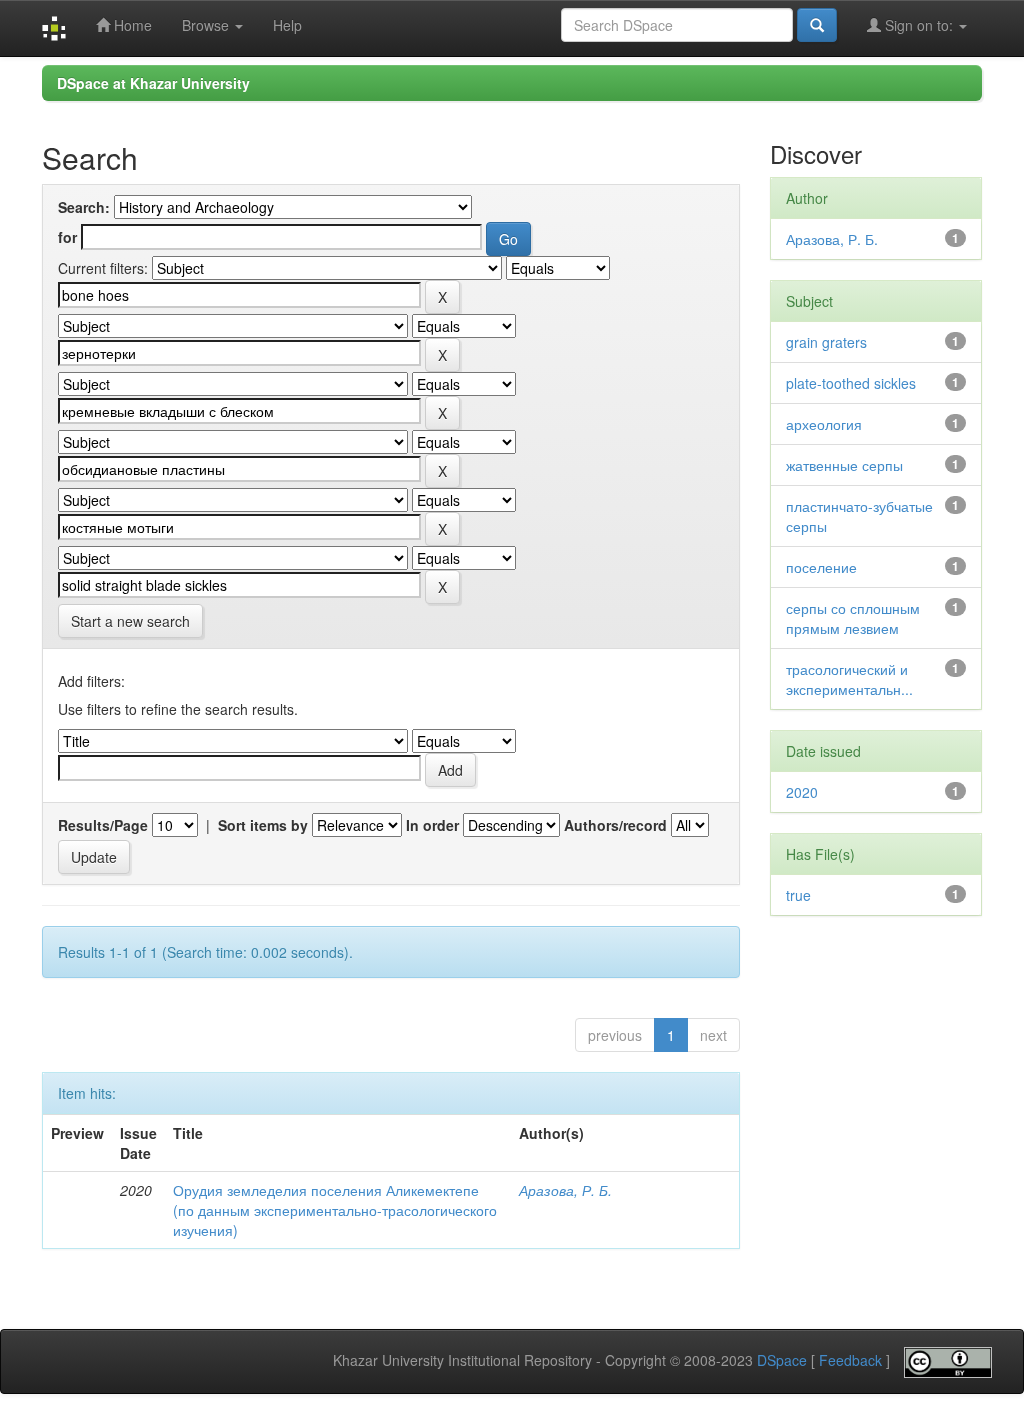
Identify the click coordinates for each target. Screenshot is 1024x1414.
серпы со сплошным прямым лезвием (853, 618)
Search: (84, 207)
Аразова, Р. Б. (565, 1190)
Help (287, 25)
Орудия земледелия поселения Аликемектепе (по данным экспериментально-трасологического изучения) (335, 1210)
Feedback (850, 1361)
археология (824, 424)
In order (432, 825)
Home (131, 25)
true (798, 895)
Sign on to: (919, 25)
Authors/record (615, 825)
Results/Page (103, 825)
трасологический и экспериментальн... (849, 679)
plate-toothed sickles (851, 383)
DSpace (782, 1361)
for (67, 237)
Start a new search (130, 621)
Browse (207, 25)
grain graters (826, 342)
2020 (802, 792)
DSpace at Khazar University (153, 83)
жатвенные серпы (844, 465)
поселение (821, 567)
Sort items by (263, 825)
